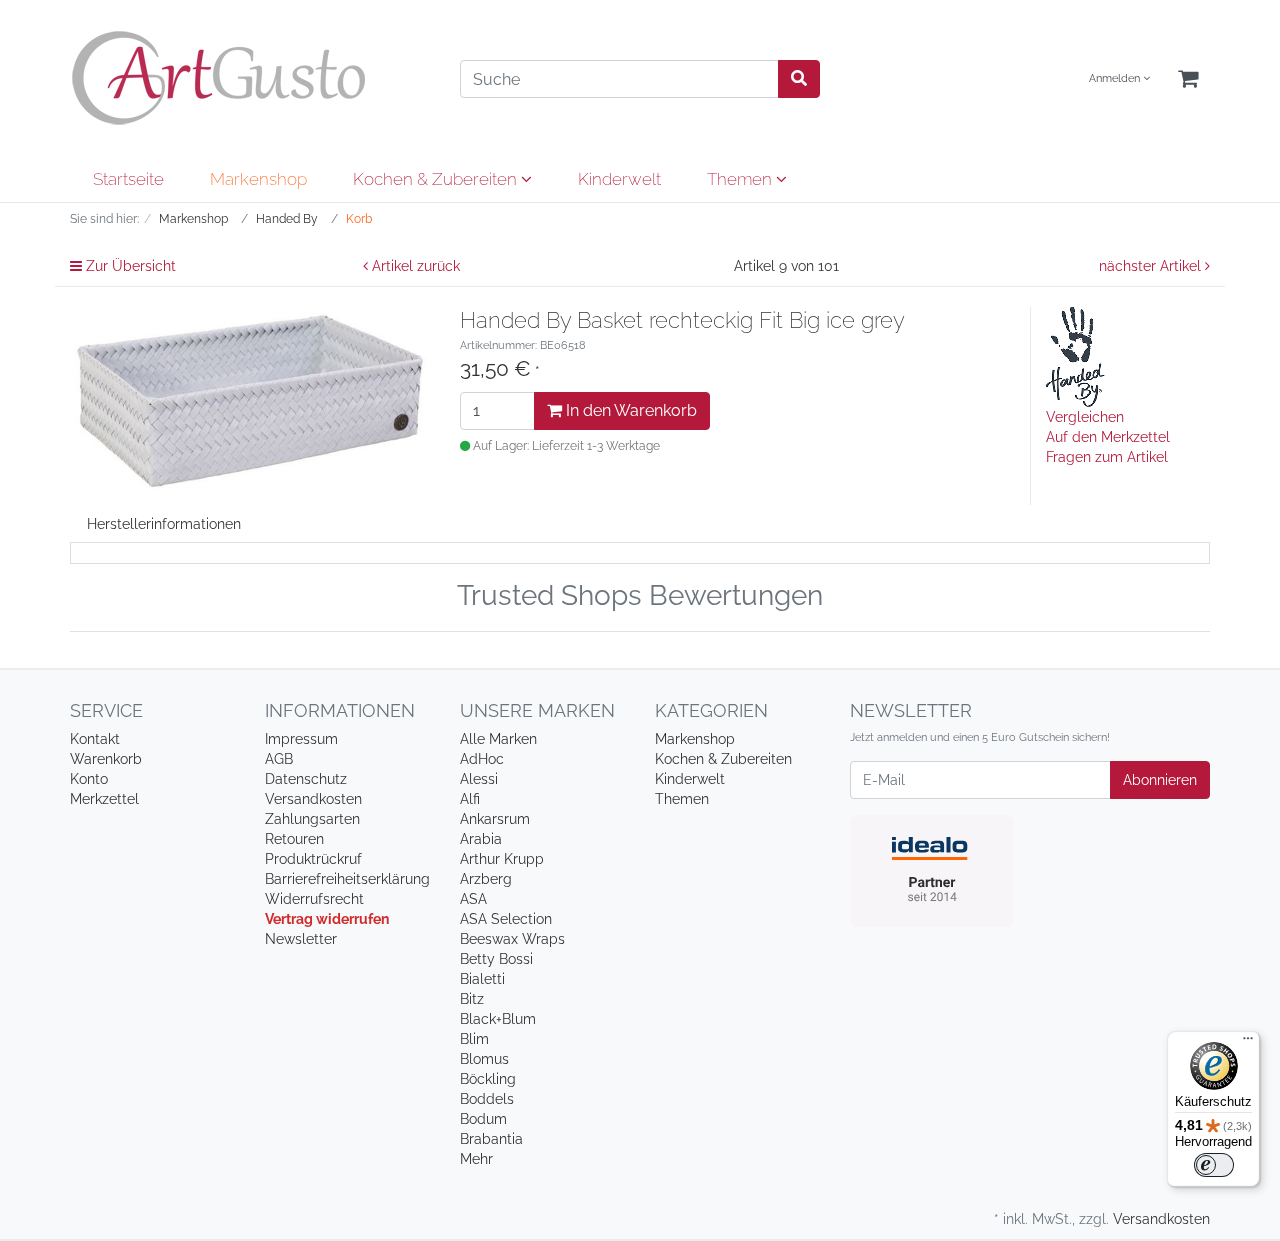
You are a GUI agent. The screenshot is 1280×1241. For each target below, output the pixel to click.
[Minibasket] (1188, 79)
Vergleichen (1085, 417)
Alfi (470, 799)
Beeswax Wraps (512, 939)
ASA (473, 899)
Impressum (301, 739)
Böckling (488, 1079)
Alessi (479, 779)
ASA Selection (506, 919)
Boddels (487, 1099)
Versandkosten (313, 799)
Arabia (481, 839)
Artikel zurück (414, 266)
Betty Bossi (496, 959)
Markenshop (258, 179)
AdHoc (482, 759)
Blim (474, 1039)
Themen (741, 179)
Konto (89, 779)
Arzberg (486, 879)
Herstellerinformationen (164, 524)
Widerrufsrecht (314, 899)
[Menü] (1248, 1043)
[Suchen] (799, 79)
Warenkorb (106, 759)
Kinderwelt (619, 179)
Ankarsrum (495, 819)
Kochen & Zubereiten (437, 179)
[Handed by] (1075, 356)
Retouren (294, 839)
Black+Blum (498, 1019)
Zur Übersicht (129, 266)
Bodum (483, 1119)
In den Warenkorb (629, 410)
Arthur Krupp (502, 859)
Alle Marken (498, 739)
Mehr (476, 1159)
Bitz (472, 999)
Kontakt (95, 739)
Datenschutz (306, 779)
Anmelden (1116, 78)
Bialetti (482, 979)
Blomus (484, 1059)
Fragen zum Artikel (1107, 457)
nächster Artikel (1152, 266)
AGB (279, 759)
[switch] (1214, 1165)
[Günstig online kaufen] (250, 78)
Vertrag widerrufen (327, 919)
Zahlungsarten (312, 819)
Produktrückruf (313, 859)
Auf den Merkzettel (1108, 437)
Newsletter (301, 939)
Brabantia (491, 1139)
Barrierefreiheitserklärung (347, 879)
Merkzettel (104, 799)
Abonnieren (1160, 780)
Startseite (128, 179)
